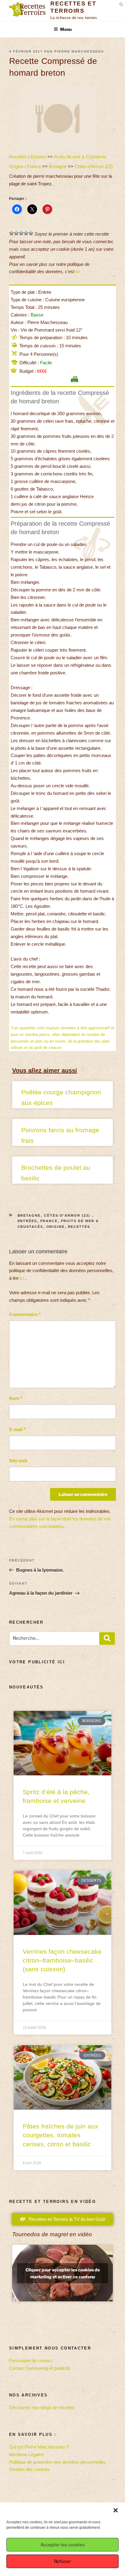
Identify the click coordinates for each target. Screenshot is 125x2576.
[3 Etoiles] (21, 233)
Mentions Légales (27, 2454)
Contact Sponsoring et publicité (40, 2368)
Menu (66, 29)
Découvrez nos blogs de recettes (42, 2407)
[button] (116, 2510)
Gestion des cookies (29, 2469)
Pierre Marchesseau (79, 51)
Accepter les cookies (63, 2545)
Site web (18, 1461)
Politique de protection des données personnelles (57, 2462)
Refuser (62, 2561)
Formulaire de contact (31, 2361)
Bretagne (58, 166)
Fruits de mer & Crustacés (80, 157)
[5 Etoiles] (31, 233)
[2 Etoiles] (16, 233)
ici (78, 271)
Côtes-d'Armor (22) (94, 166)
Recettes (18, 157)
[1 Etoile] (12, 233)
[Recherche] (107, 1639)
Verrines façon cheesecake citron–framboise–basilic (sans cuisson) (62, 1960)
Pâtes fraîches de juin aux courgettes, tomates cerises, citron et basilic (61, 2135)
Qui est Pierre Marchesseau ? (39, 2447)
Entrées (38, 157)
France (34, 166)
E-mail (17, 1429)
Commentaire (25, 1314)
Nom (16, 1398)
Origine (16, 166)
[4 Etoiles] (26, 233)
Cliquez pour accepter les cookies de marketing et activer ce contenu (63, 2273)
